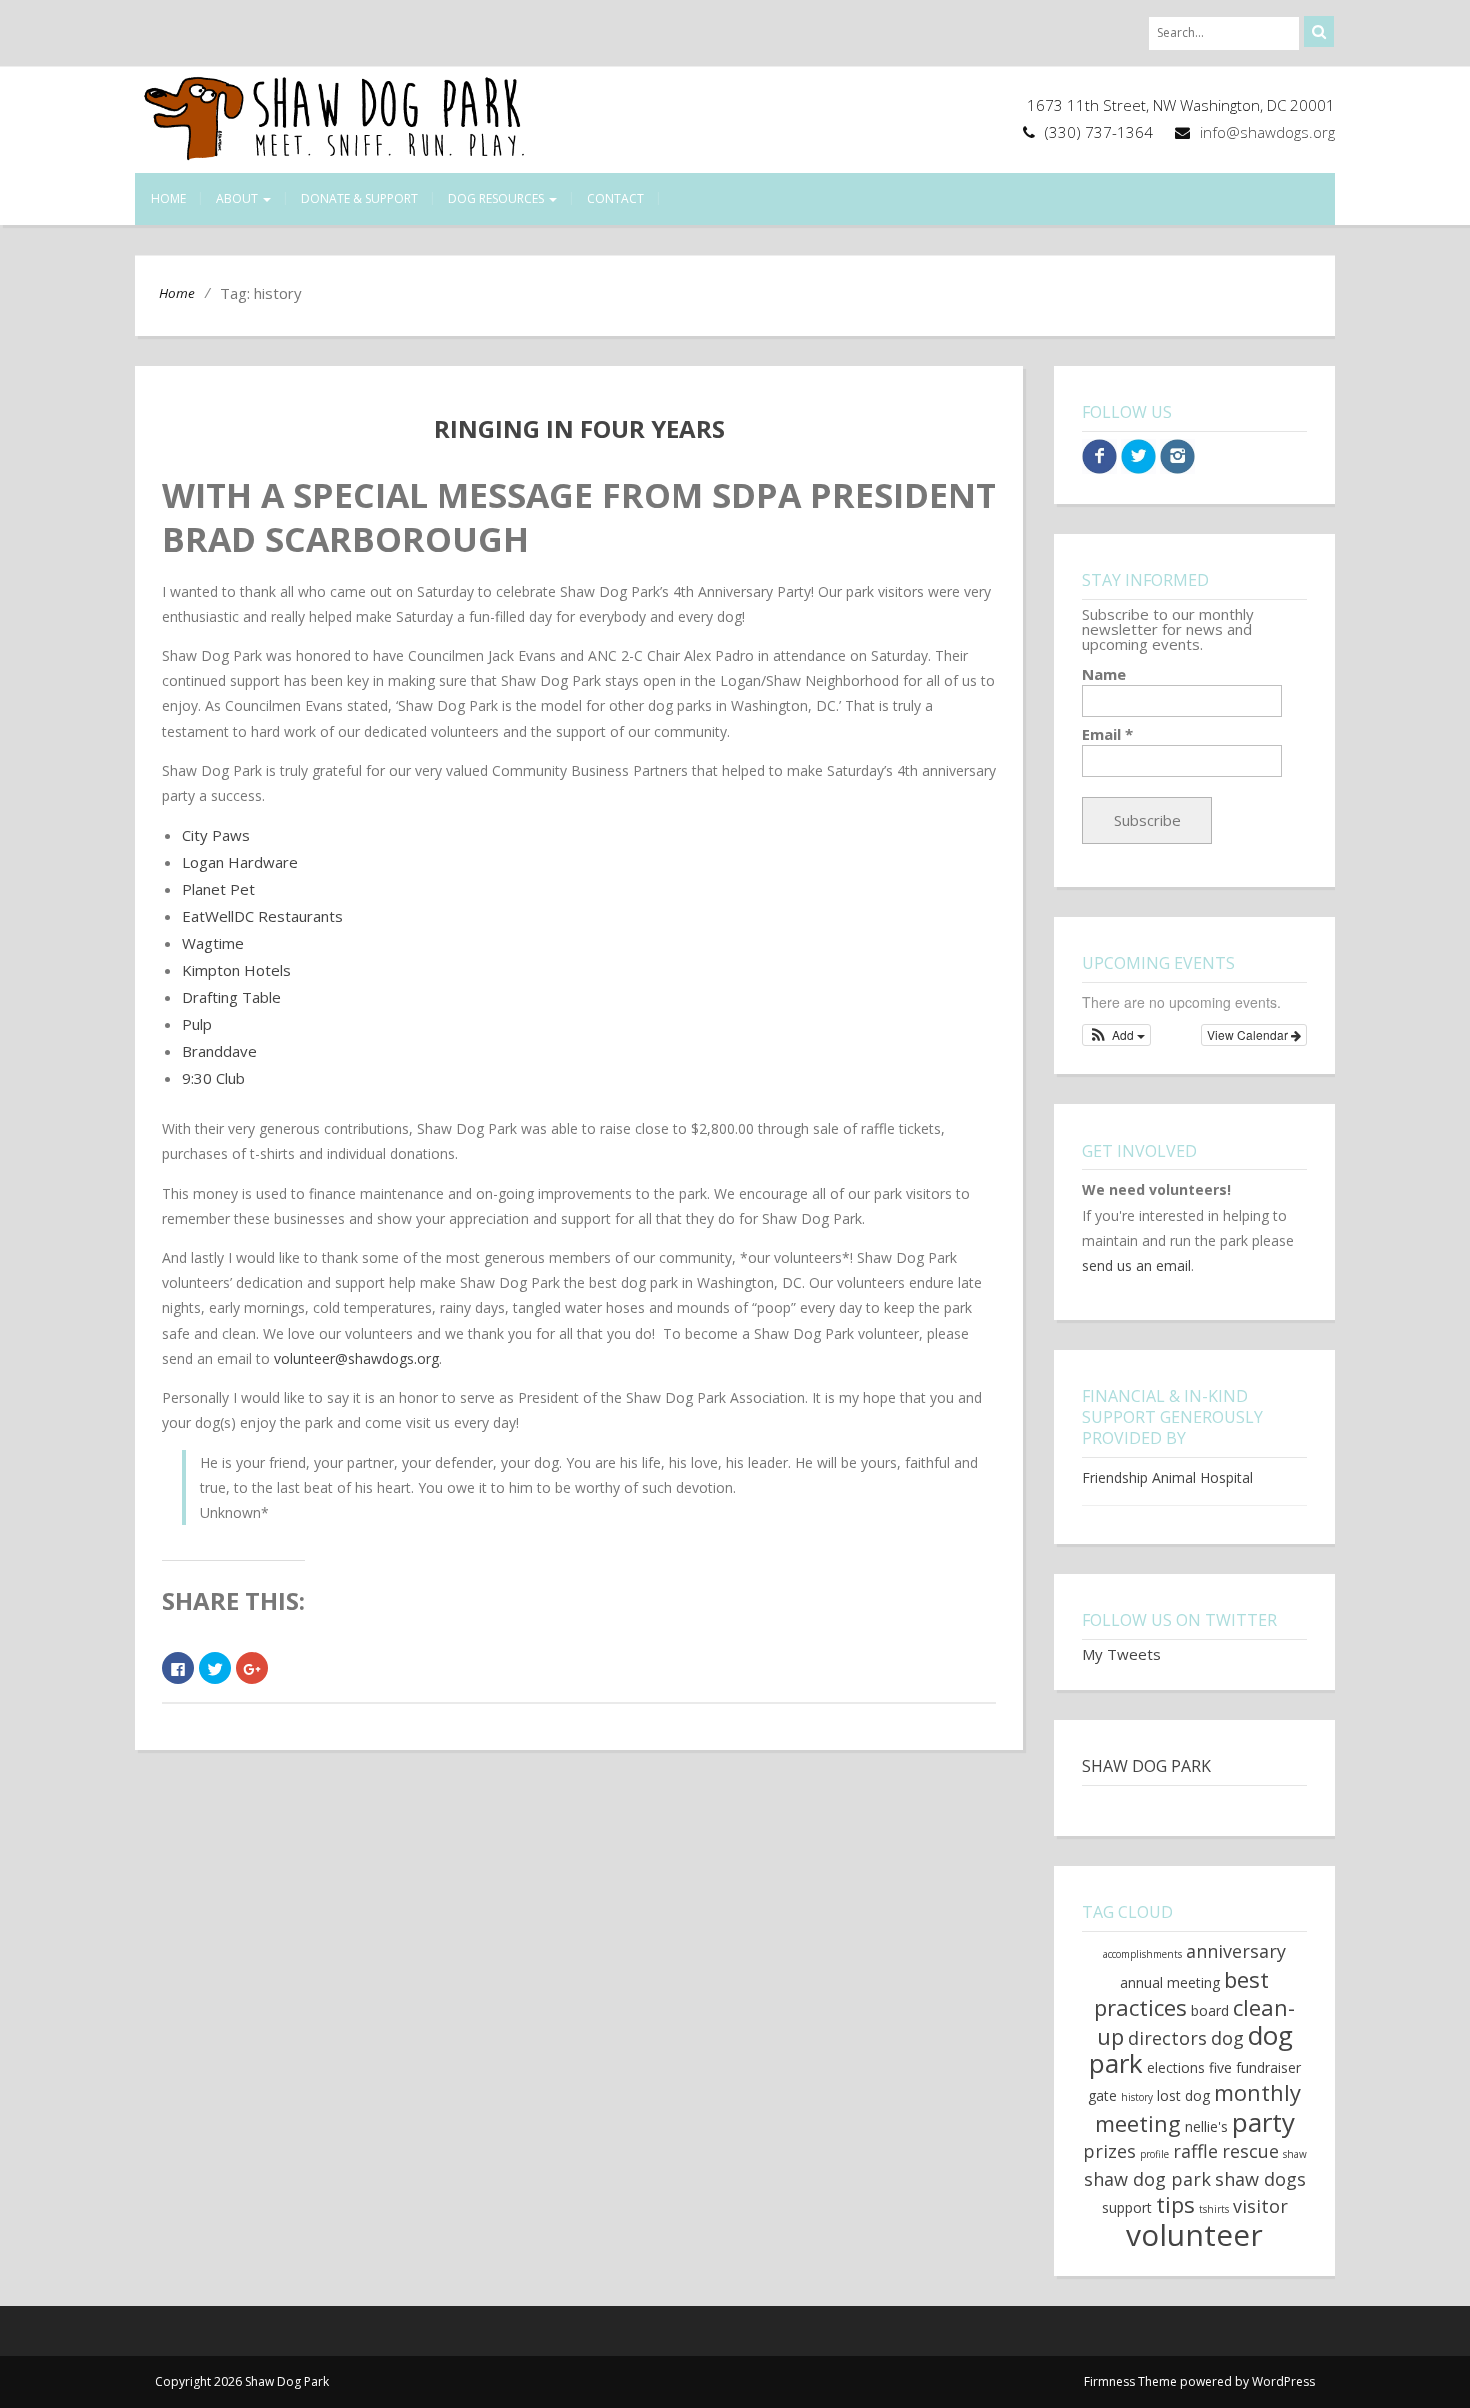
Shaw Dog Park (1146, 1766)
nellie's (1206, 2126)
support (1127, 2207)
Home (168, 198)
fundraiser (1268, 2067)
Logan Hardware (240, 862)
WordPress (1283, 2381)
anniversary (1236, 1951)
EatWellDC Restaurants (262, 916)
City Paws (216, 835)
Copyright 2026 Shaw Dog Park (242, 2381)
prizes (1109, 2151)
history (1137, 2097)
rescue (1250, 2151)
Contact (615, 198)
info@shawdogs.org (1267, 132)
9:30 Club (213, 1078)
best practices (1181, 1993)
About (238, 198)
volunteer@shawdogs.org (356, 1358)
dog (1227, 2038)
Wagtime (213, 943)
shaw (1295, 2154)
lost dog (1183, 2095)
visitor (1260, 2206)
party (1263, 2122)
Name (1104, 674)
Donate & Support (359, 198)
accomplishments (1142, 1954)
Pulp (197, 1024)
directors (1167, 2038)
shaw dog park (1147, 2179)
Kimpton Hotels (236, 970)
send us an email (1136, 1265)
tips (1175, 2204)
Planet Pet (218, 889)
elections (1176, 2067)
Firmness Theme (1130, 2381)
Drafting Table (231, 997)
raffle (1195, 2151)
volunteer (1194, 2234)
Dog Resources (497, 198)
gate (1102, 2095)
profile (1154, 2154)
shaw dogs (1260, 2179)
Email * (1107, 734)
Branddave (219, 1051)
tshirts (1214, 2209)
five (1220, 2067)
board (1210, 2010)
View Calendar (1249, 1034)
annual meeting (1170, 1982)
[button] (1116, 1035)
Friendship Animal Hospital (1167, 1477)
